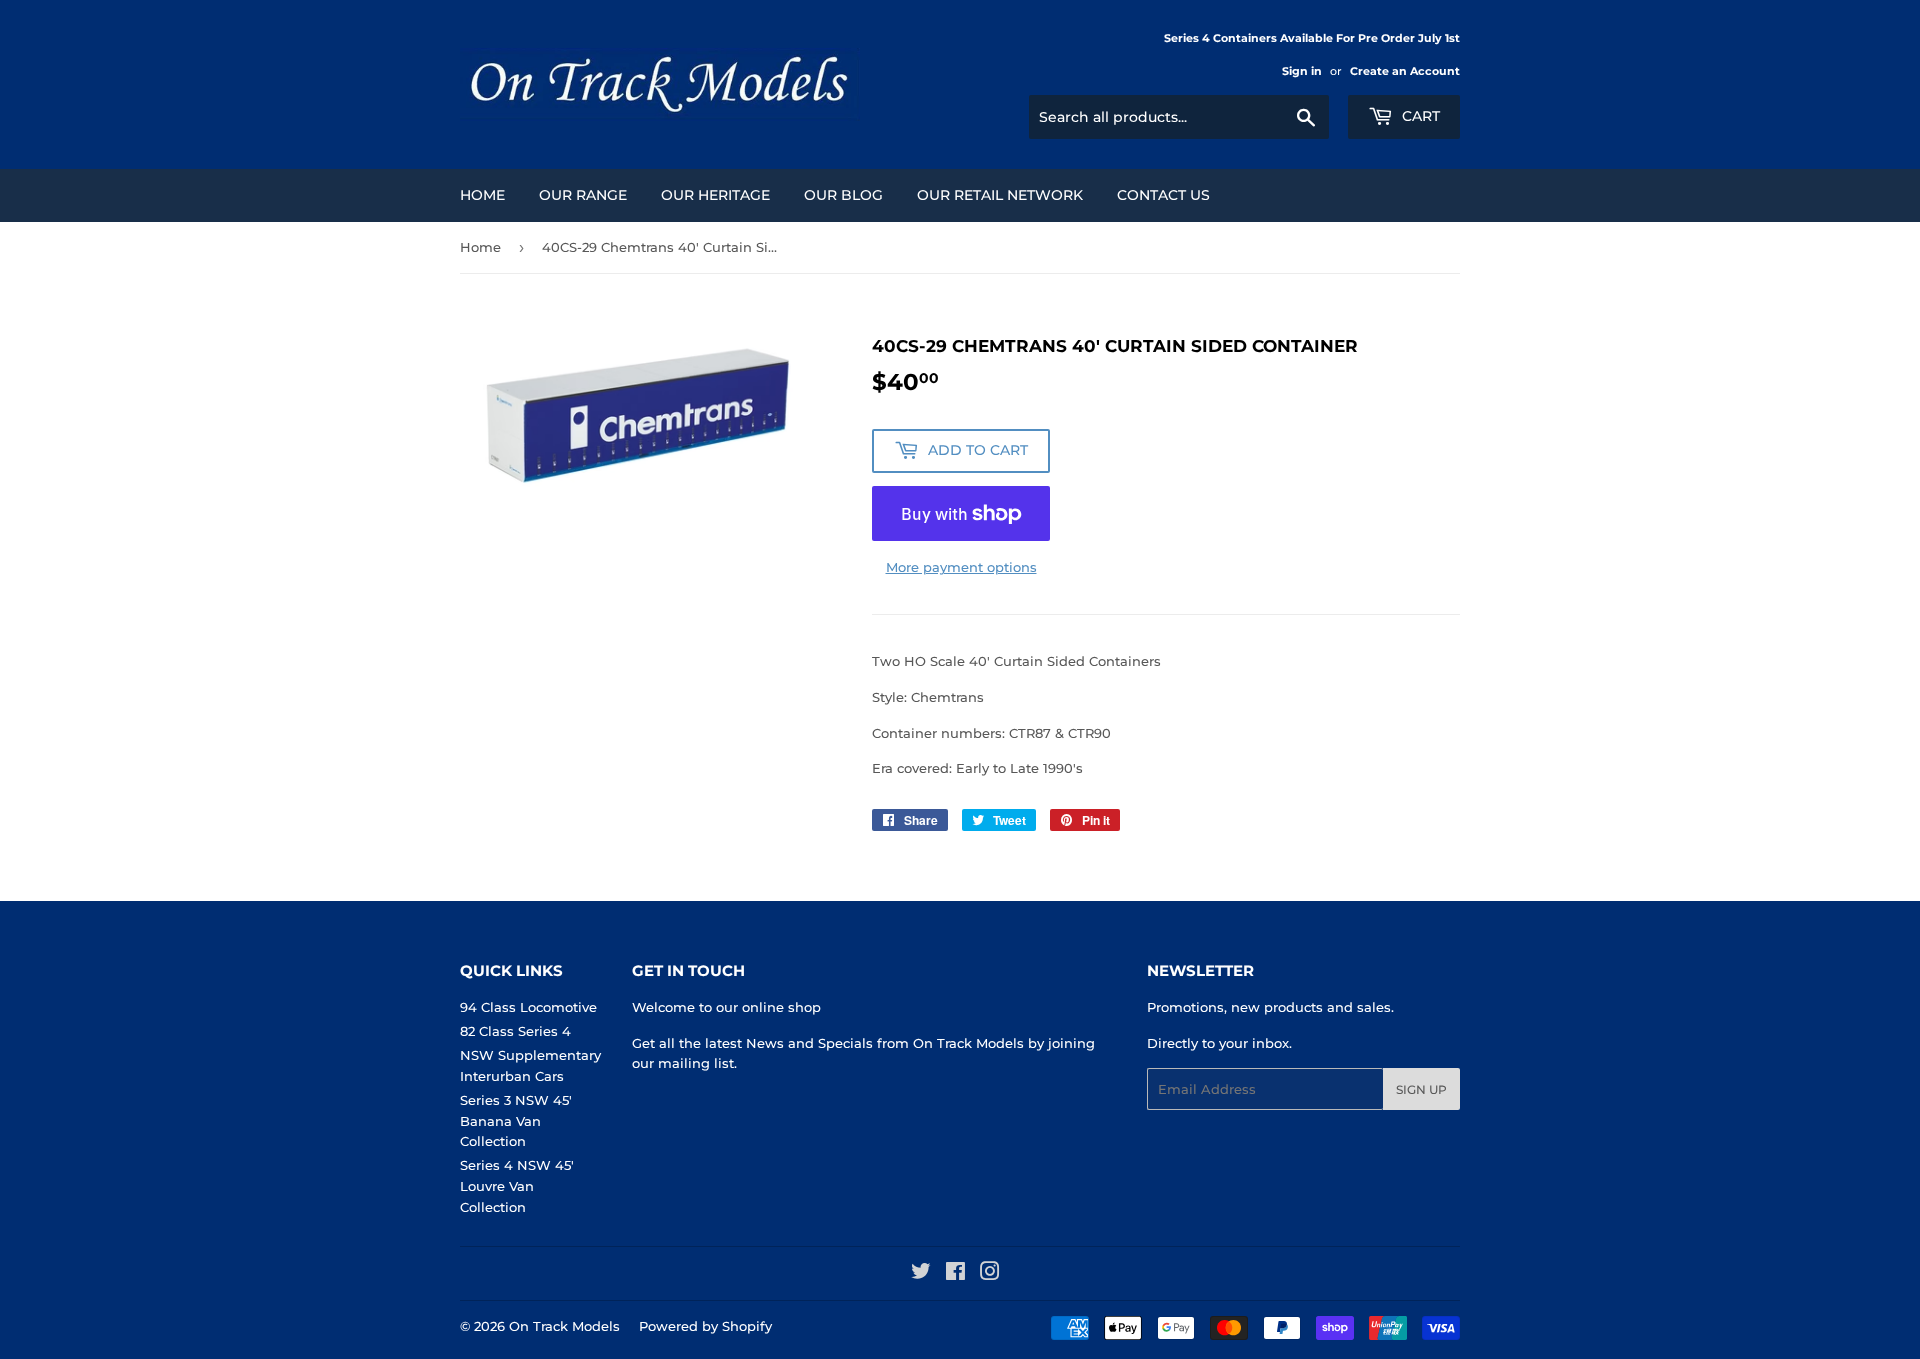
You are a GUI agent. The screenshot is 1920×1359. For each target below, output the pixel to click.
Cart (1419, 116)
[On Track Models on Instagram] (990, 1274)
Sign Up (1421, 1089)
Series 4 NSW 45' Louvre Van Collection (517, 1186)
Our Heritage (715, 195)
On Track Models (564, 1326)
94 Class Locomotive (528, 1007)
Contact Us (1163, 195)
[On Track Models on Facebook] (955, 1274)
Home (482, 195)
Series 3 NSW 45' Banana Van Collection (516, 1121)
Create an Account (1405, 71)
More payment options (961, 567)
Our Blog (843, 195)
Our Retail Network (1000, 195)
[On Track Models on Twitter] (921, 1274)
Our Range (583, 195)
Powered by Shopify (705, 1326)
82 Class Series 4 (515, 1031)
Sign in (1302, 71)
